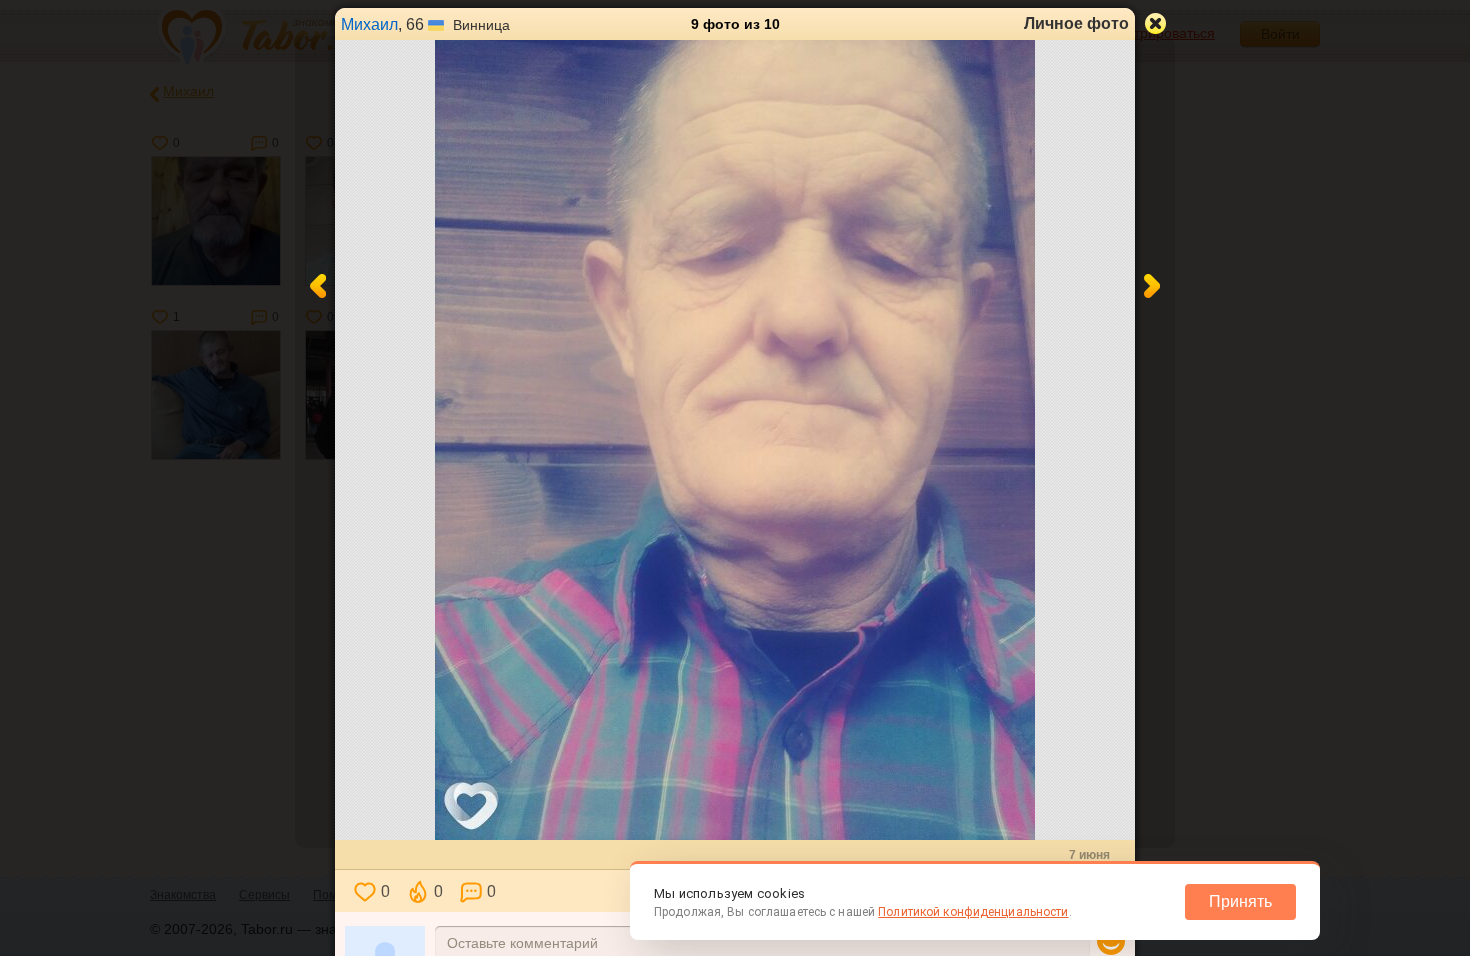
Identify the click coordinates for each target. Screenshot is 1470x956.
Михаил (369, 24)
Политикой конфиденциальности (973, 912)
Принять (1240, 901)
